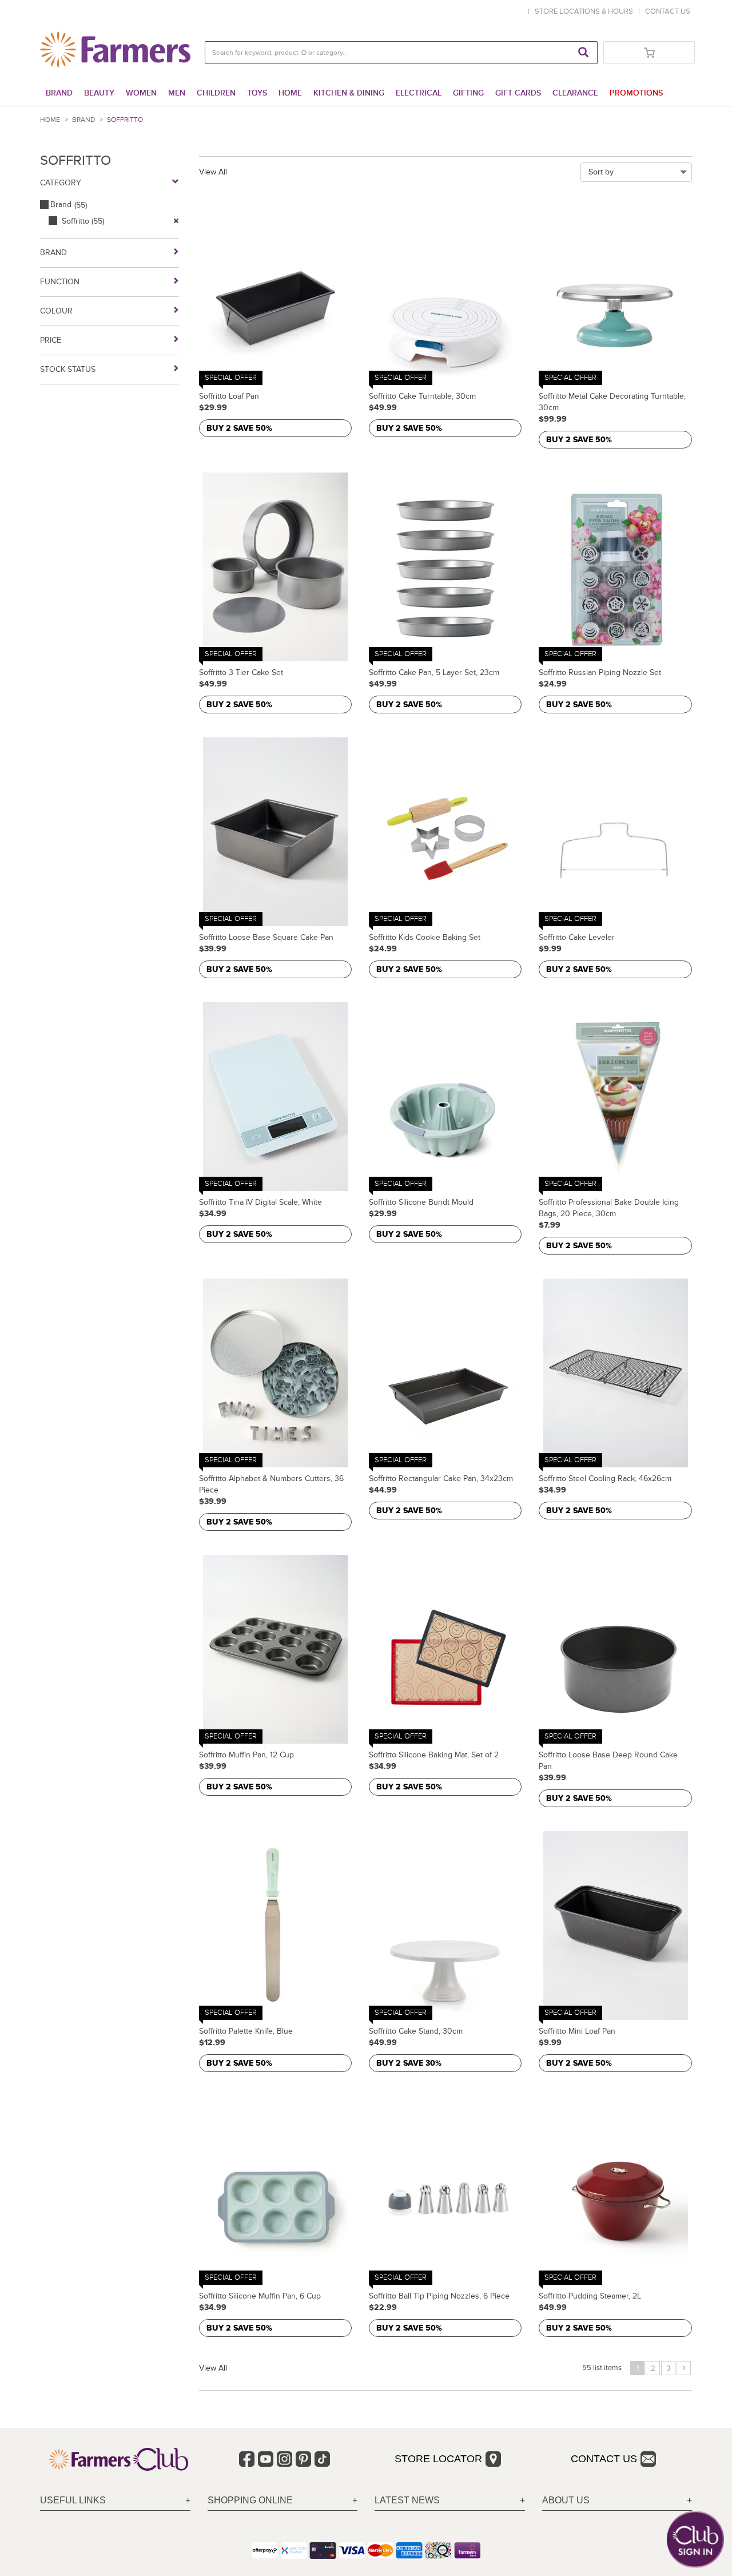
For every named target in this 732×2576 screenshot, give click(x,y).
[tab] (115, 2501)
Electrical (419, 93)
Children (216, 93)
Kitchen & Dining (349, 93)
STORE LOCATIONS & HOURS (586, 11)
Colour (56, 311)
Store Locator (438, 2459)
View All (213, 172)
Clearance (575, 93)
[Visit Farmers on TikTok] (322, 2459)
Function (60, 282)
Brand (59, 93)
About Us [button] (566, 2500)
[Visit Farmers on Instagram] (285, 2459)
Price (51, 340)
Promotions (636, 93)
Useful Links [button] (73, 2500)
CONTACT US (668, 11)
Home (290, 93)
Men (177, 93)
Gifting (468, 93)
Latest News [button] (407, 2500)
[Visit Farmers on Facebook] (247, 2459)
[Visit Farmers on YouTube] (266, 2459)
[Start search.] (583, 53)
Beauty (99, 93)
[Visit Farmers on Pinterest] (303, 2459)
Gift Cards (518, 93)
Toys (257, 93)
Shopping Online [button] (250, 2500)
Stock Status (68, 369)
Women (141, 93)
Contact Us (604, 2459)
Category (61, 183)
